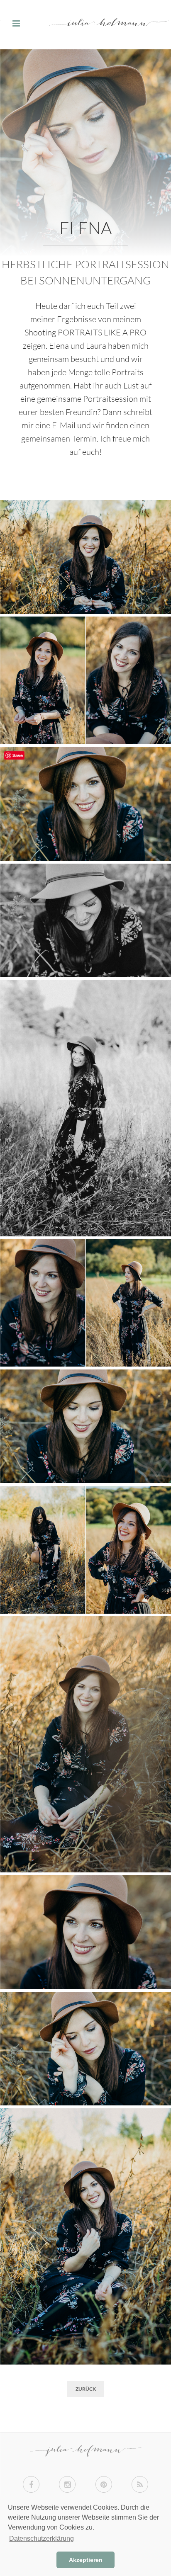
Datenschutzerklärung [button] (42, 2538)
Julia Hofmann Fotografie (85, 25)
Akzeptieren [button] (86, 2560)
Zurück (86, 2389)
